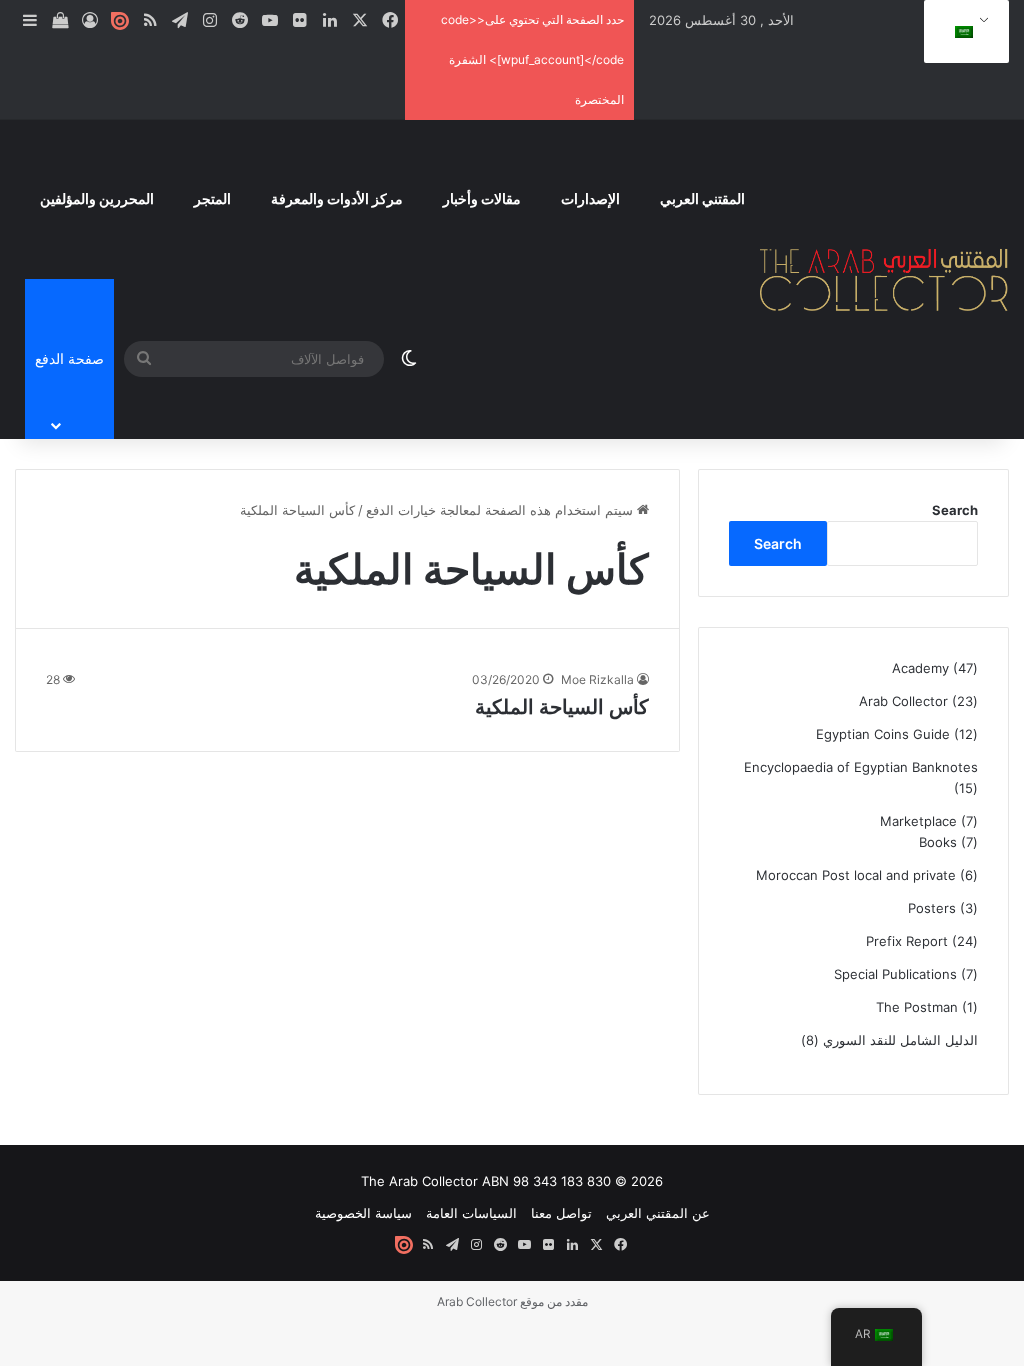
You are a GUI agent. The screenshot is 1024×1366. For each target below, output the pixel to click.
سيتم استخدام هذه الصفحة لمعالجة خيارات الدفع (501, 510)
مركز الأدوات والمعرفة (337, 198)
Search (955, 510)
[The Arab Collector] (884, 279)
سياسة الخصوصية (363, 1213)
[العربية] (963, 32)
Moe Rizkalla (597, 679)
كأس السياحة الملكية (562, 707)
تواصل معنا (561, 1213)
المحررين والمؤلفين (97, 198)
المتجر (212, 198)
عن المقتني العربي (658, 1213)
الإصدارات (590, 198)
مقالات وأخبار (482, 198)
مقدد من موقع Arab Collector (512, 1301)
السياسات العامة (471, 1213)
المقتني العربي (702, 198)
